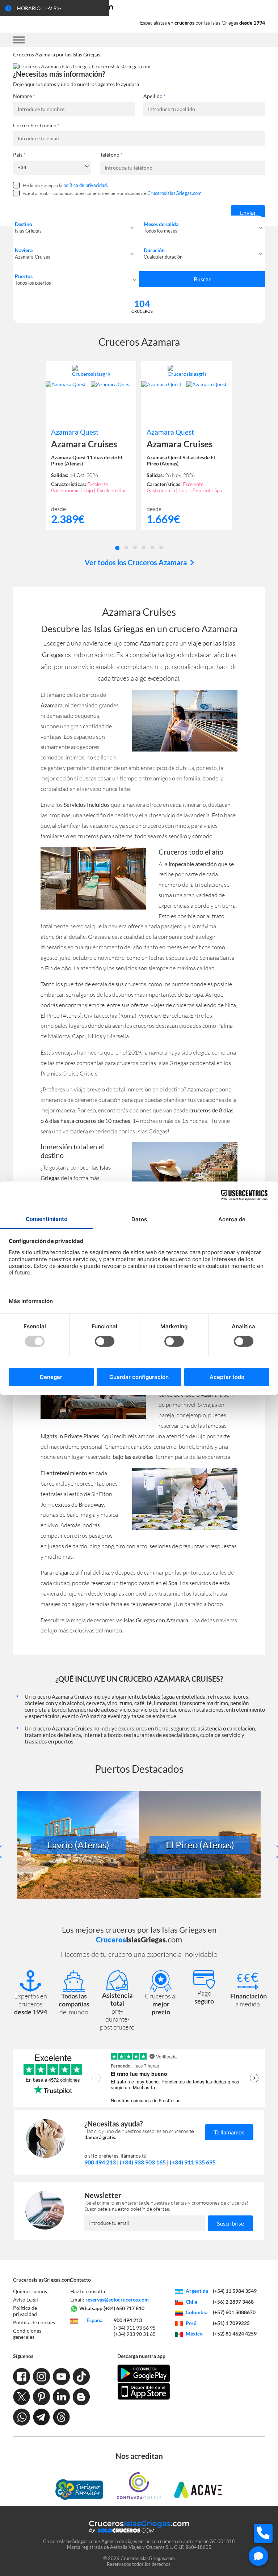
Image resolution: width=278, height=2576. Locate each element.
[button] (117, 547)
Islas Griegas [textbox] (28, 231)
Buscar (202, 279)
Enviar (248, 212)
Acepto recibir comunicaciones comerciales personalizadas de (112, 193)
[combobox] (74, 227)
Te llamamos (229, 2132)
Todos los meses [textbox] (161, 231)
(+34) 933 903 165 (143, 2162)
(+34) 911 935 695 (193, 2162)
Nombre (24, 96)
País (19, 155)
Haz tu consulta (88, 2291)
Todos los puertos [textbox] (33, 283)
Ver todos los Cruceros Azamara (136, 562)
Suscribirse (230, 2223)
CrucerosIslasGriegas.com (42, 2280)
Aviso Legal (26, 2300)
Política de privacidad (25, 2311)
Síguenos (23, 2356)
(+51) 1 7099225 (231, 2323)
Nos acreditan (139, 2456)
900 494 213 (100, 2162)
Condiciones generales (27, 2334)
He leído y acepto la (65, 185)
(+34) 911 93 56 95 (135, 2328)
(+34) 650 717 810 (124, 2308)
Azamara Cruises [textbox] (33, 257)
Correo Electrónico (36, 125)
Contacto (81, 2280)
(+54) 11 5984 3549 (235, 2291)
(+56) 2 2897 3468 (233, 2302)
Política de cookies (34, 2322)
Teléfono (111, 155)
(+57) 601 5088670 (234, 2312)
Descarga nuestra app (141, 2356)
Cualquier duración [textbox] (163, 257)
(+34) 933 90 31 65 (135, 2334)
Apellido (155, 96)
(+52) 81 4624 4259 (235, 2334)
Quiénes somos (30, 2291)
